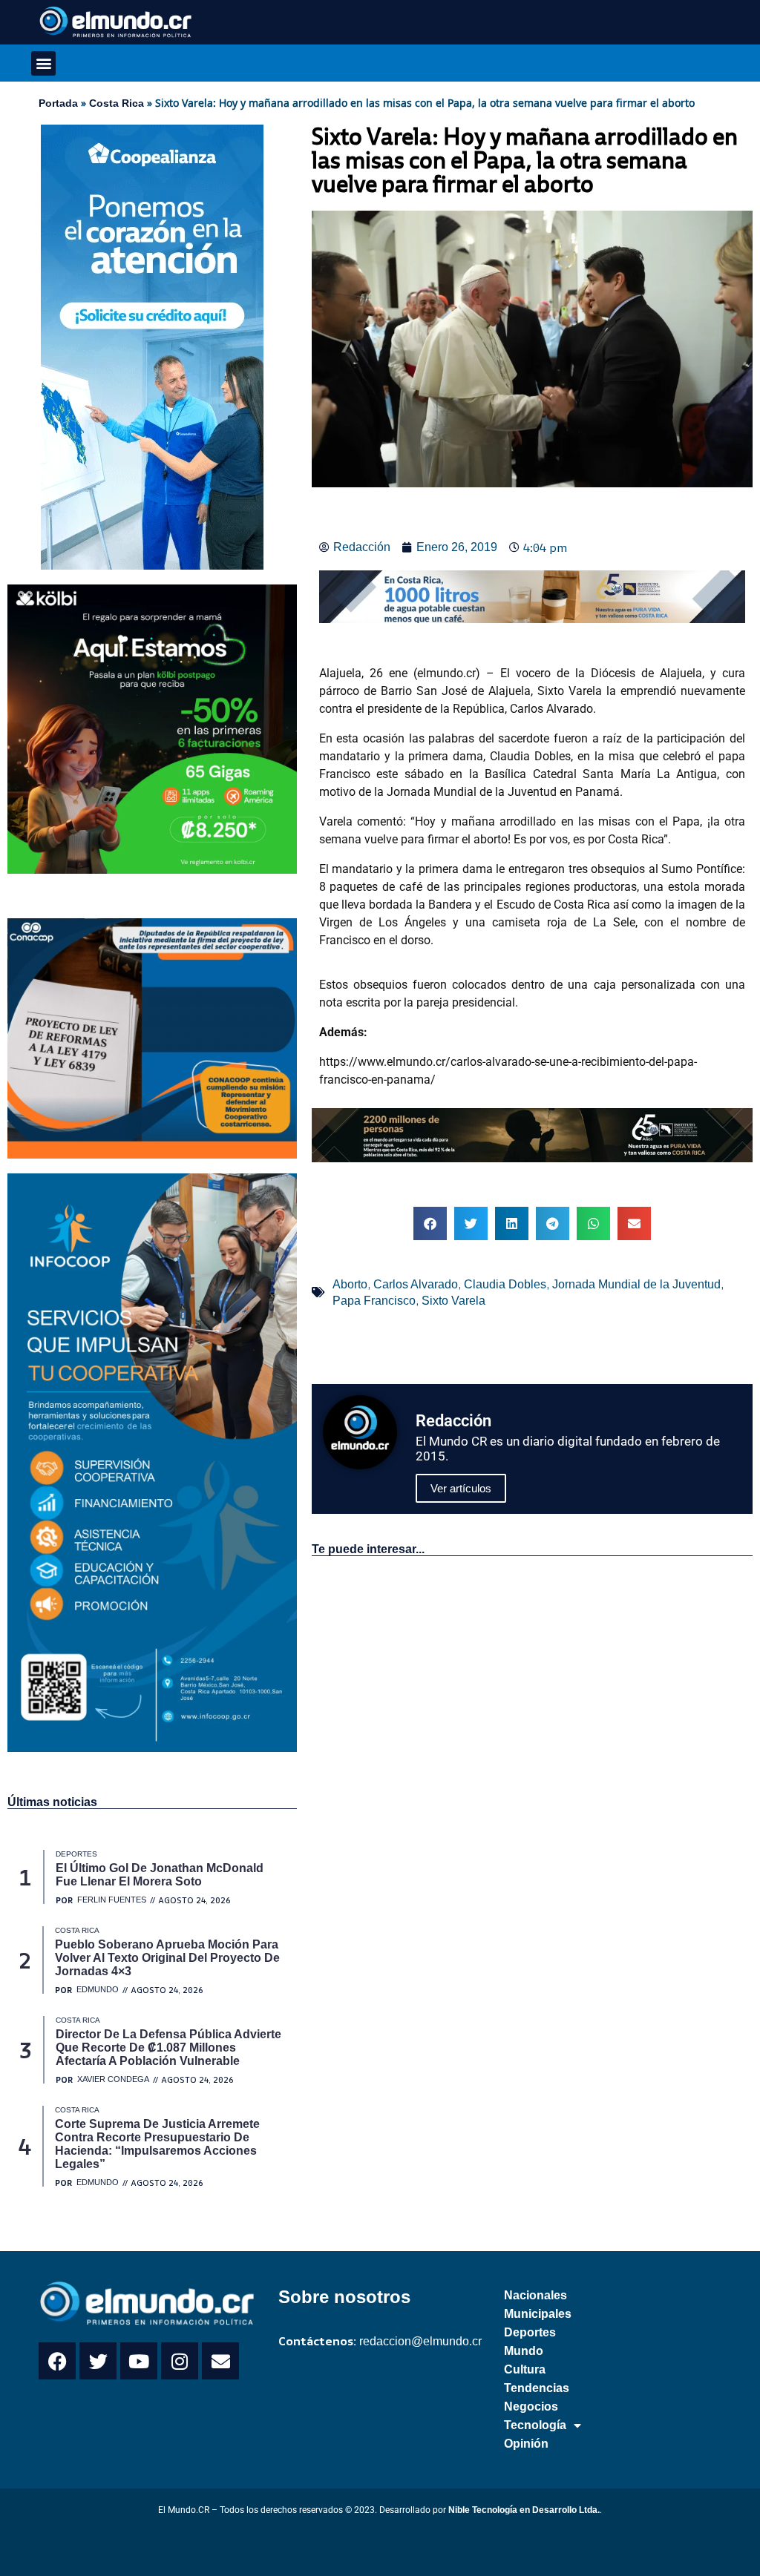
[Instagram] (180, 2361)
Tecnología (535, 2425)
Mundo (524, 2351)
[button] (43, 63)
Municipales (538, 2314)
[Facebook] (57, 2361)
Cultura (525, 2369)
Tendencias (537, 2388)
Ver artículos (461, 1488)
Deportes (530, 2332)
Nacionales (535, 2295)
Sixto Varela (453, 1301)
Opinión (526, 2444)
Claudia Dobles (505, 1284)
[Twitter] (98, 2361)
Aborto (350, 1284)
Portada (58, 103)
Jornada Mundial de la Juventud (636, 1284)
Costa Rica (117, 103)
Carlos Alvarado (416, 1284)
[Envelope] (220, 2361)
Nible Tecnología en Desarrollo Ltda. (524, 2510)
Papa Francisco (374, 1301)
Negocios (531, 2407)
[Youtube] (139, 2361)
